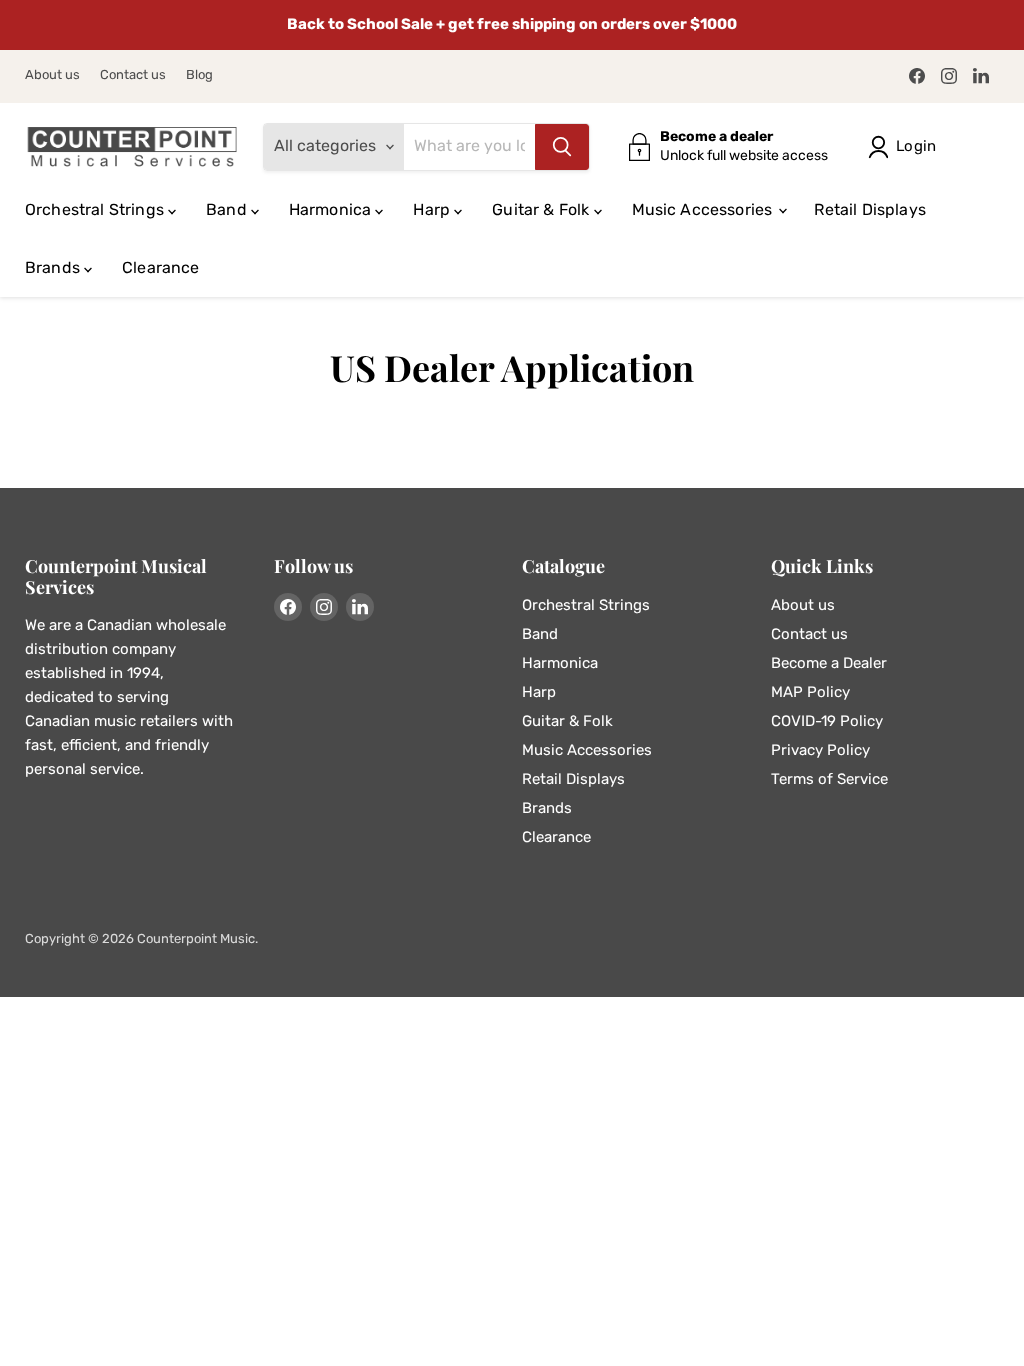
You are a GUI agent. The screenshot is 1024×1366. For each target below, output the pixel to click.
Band (228, 209)
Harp (433, 209)
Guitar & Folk (542, 209)
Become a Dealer (829, 663)
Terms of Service (829, 779)
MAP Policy (810, 692)
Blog (199, 75)
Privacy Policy (820, 750)
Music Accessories (704, 209)
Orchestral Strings (96, 209)
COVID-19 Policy (827, 721)
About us (52, 75)
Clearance (160, 267)
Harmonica (332, 209)
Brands (54, 267)
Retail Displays (869, 209)
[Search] (562, 147)
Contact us (133, 75)
